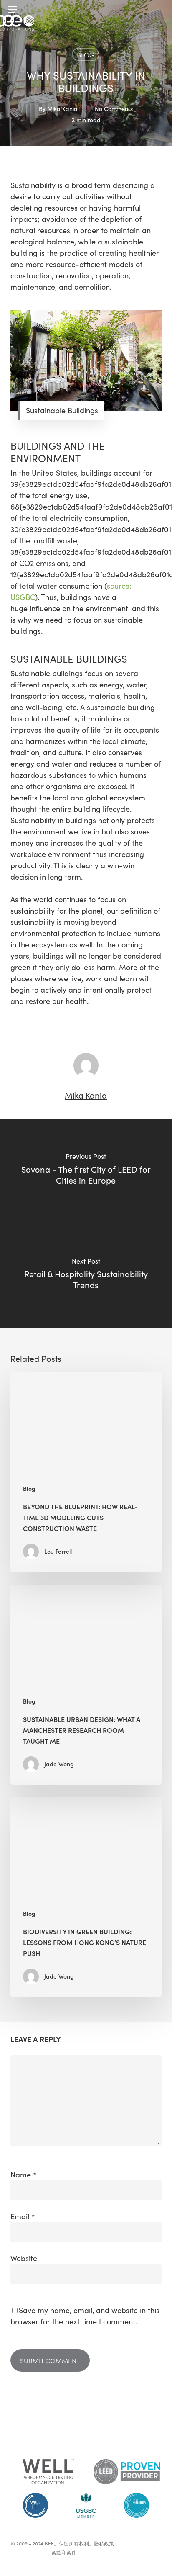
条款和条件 (64, 2553)
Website (24, 2258)
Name (24, 2175)
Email (23, 2216)
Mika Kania (62, 109)
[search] (157, 9)
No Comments (114, 109)
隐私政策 (104, 2543)
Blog (86, 54)
